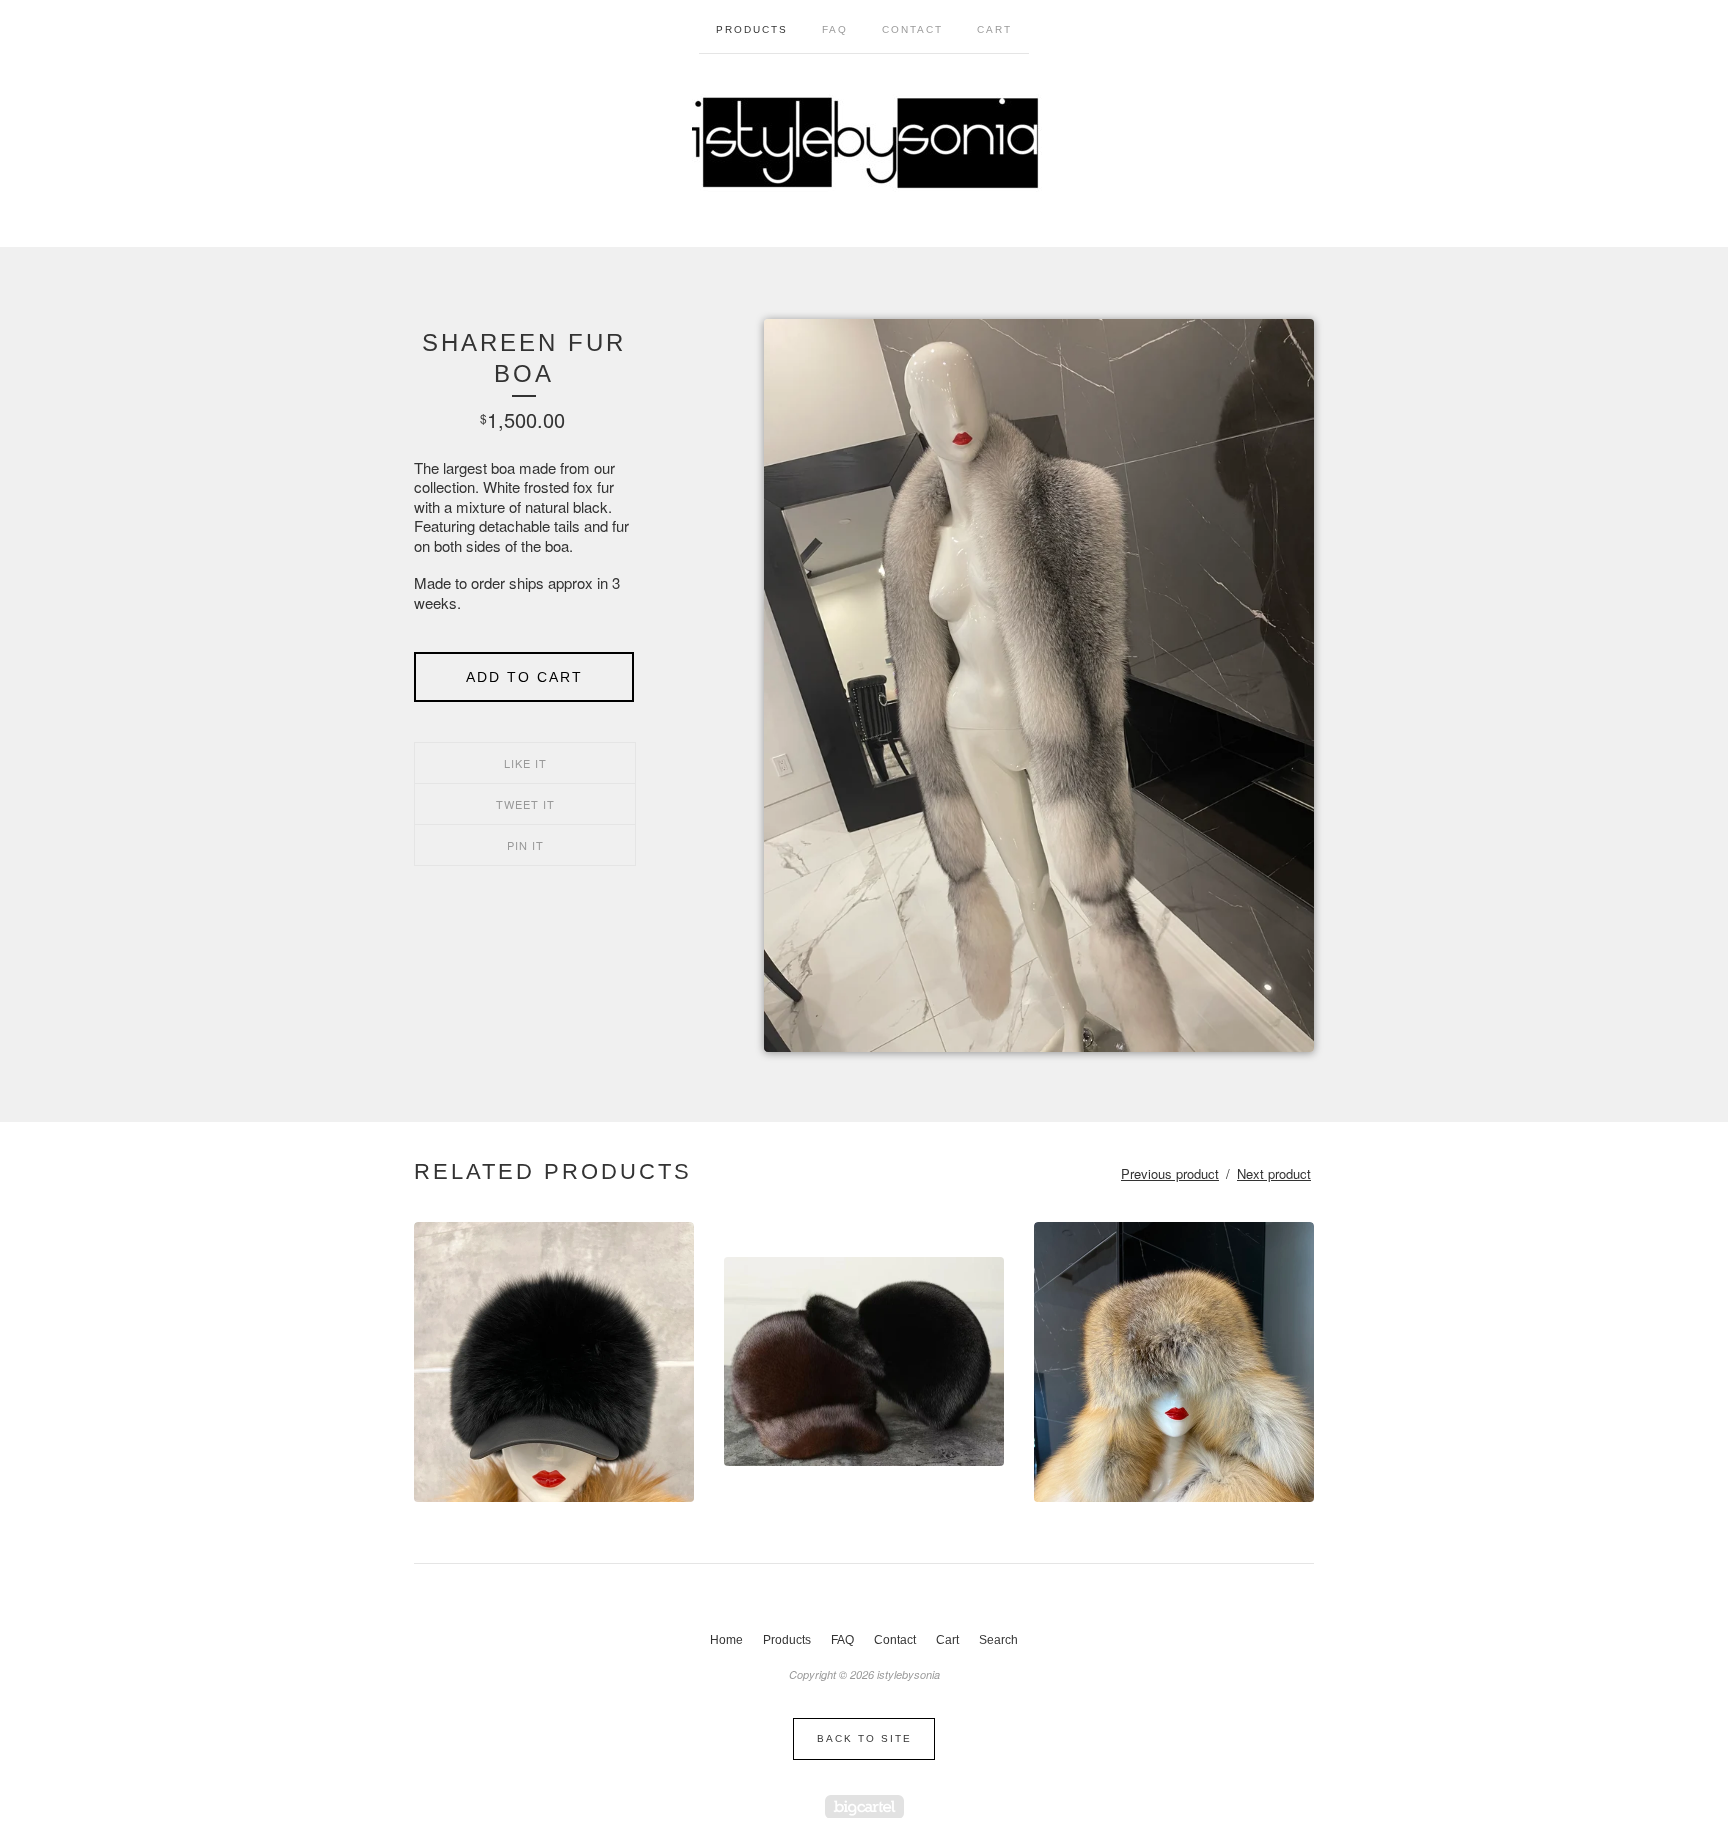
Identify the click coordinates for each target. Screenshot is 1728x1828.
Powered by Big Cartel (864, 1806)
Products (752, 29)
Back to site (864, 1738)
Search (998, 1640)
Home (726, 1640)
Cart (994, 29)
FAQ (835, 29)
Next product (1274, 1173)
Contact (912, 29)
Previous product (1170, 1173)
